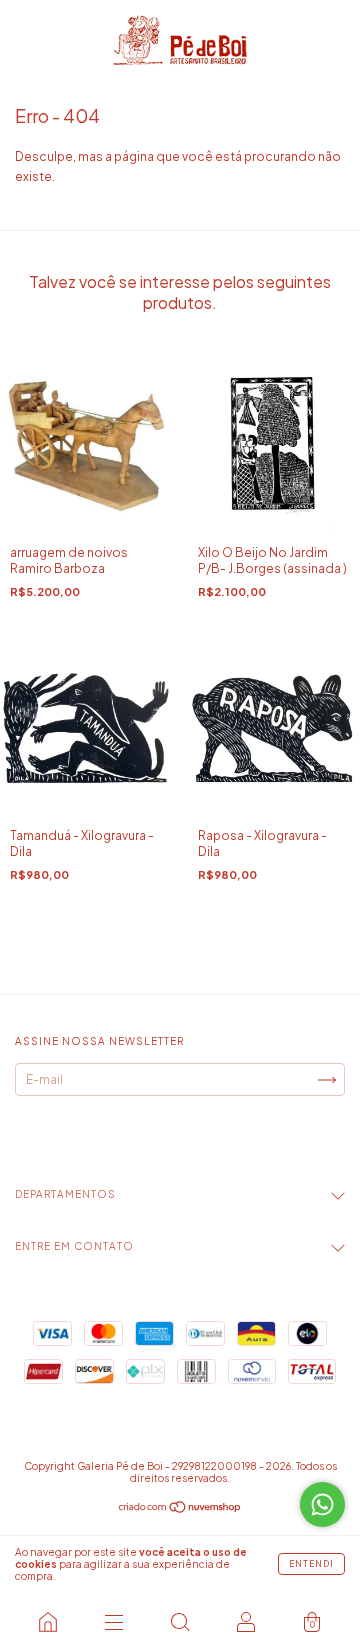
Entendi (311, 1564)
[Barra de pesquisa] (180, 1622)
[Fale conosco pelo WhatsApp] (322, 1504)
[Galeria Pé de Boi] (48, 1622)
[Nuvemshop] (180, 1509)
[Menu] (114, 1622)
